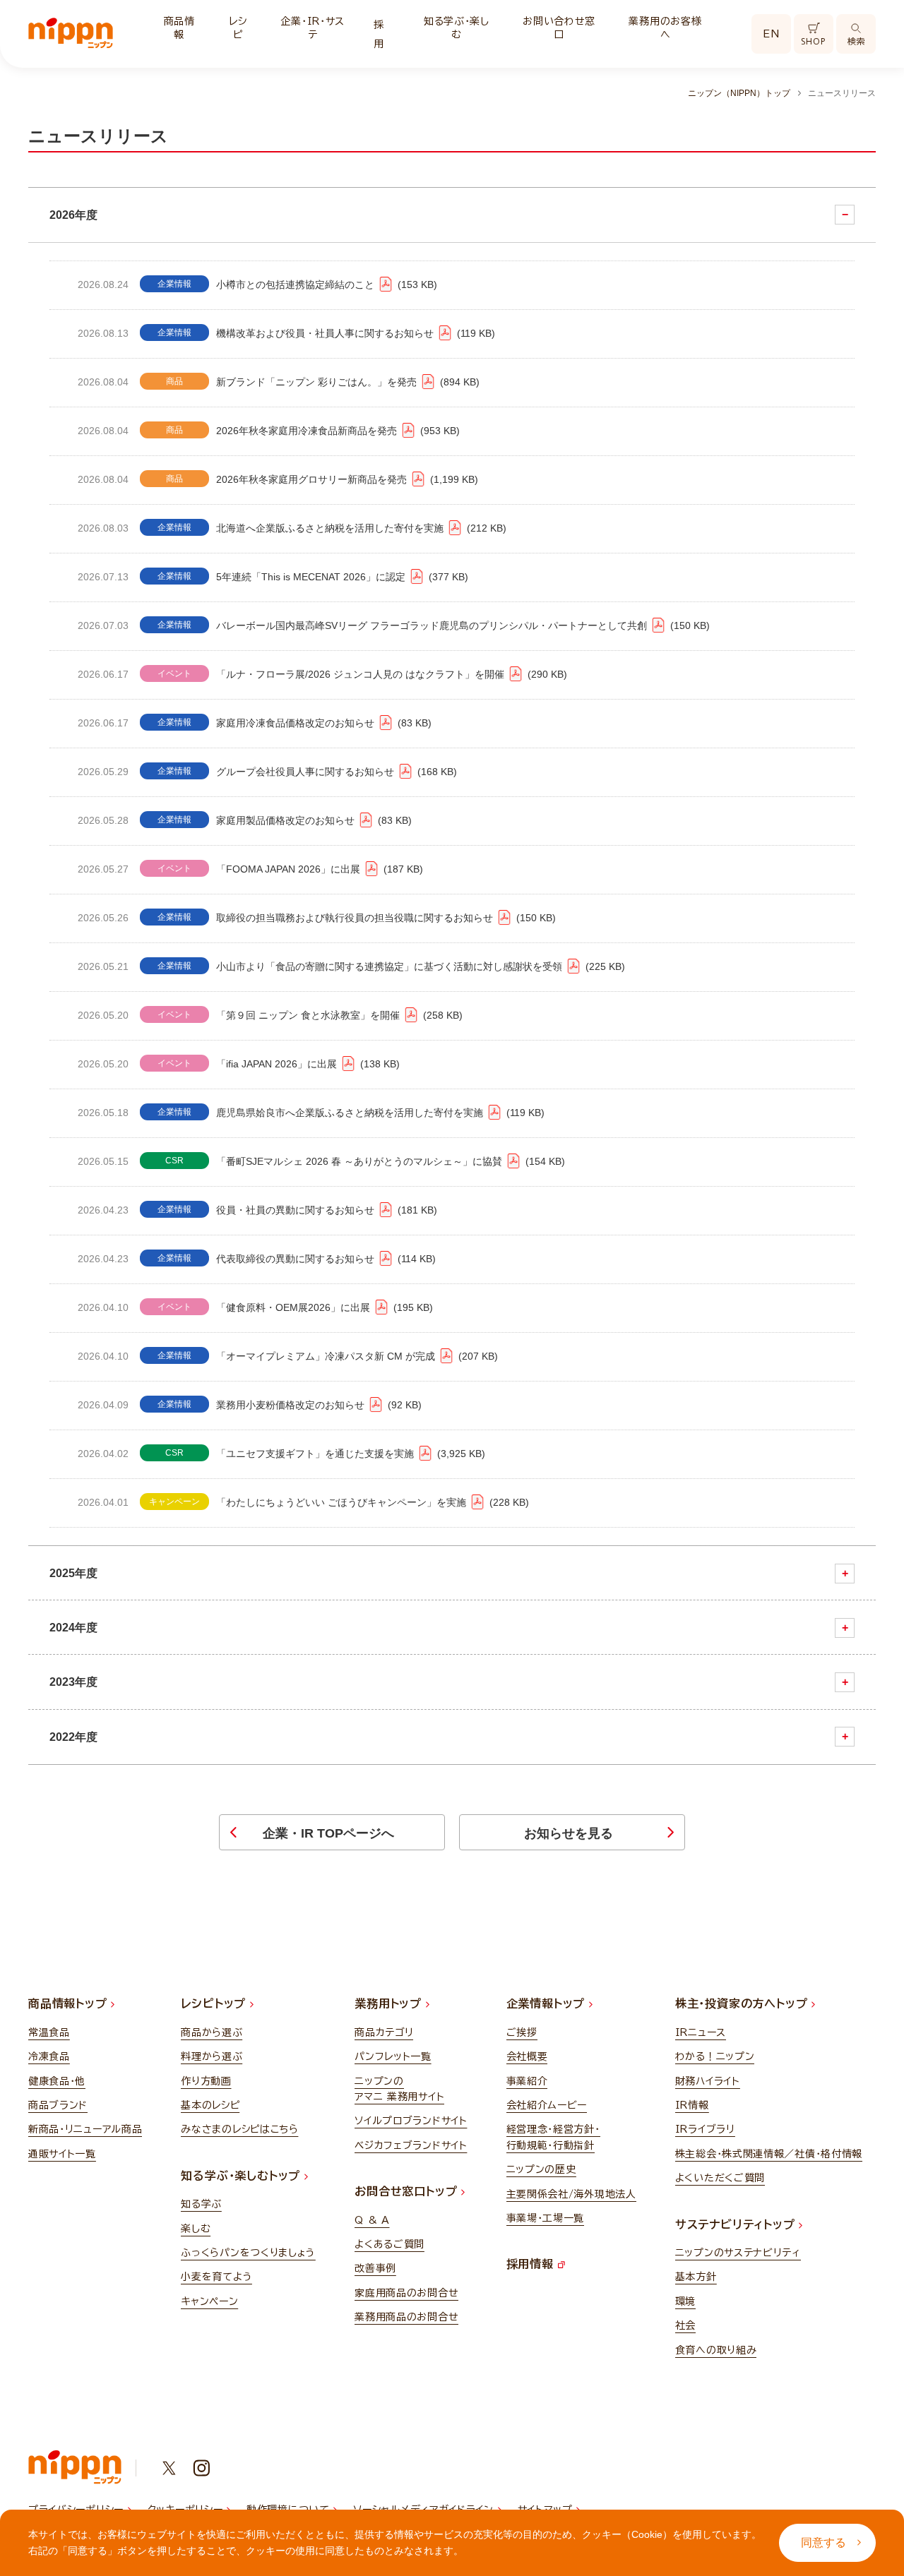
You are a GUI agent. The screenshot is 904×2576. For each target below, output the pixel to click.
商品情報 (179, 28)
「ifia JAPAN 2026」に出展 (306, 1064)
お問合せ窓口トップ (408, 2191)
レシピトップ (215, 2003)
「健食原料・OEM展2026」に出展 (323, 1307)
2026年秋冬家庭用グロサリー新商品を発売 (345, 479)
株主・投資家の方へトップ (743, 2003)
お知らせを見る (569, 1833)
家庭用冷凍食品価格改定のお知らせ (322, 723)
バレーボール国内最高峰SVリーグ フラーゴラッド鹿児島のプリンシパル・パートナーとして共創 (461, 625)
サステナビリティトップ (737, 2224)
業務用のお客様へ (665, 28)
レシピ (238, 28)
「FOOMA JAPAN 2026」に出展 (318, 869)
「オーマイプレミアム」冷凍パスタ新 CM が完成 (355, 1356)
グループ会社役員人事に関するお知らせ (335, 772)
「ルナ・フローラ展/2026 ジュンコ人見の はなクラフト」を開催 (390, 674)
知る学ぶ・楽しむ (457, 28)
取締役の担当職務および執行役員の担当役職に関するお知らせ (384, 918)
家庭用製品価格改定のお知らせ (312, 820)
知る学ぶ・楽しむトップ (243, 2176)
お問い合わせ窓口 (559, 28)
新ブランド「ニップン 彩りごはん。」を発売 (346, 382)
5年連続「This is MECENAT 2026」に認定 (340, 577)
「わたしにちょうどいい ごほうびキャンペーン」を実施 (371, 1502)
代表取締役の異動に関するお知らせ (324, 1259)
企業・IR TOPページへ (328, 1833)
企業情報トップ (548, 2003)
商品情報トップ (70, 2003)
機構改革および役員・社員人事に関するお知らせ (354, 333)
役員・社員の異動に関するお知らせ (325, 1210)
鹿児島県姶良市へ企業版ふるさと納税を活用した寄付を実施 (379, 1113)
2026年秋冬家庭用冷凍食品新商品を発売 (336, 431)
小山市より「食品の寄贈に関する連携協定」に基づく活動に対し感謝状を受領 (419, 966)
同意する (823, 2542)
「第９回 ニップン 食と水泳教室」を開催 (338, 1015)
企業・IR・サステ (313, 28)
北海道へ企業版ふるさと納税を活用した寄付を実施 (359, 528)
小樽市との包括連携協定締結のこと (325, 284)
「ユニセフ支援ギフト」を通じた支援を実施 (349, 1454)
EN (771, 34)
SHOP (813, 41)
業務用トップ (390, 2003)
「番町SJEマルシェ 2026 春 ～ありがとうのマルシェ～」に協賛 (389, 1161)
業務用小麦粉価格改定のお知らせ (317, 1405)
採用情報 (532, 2264)
